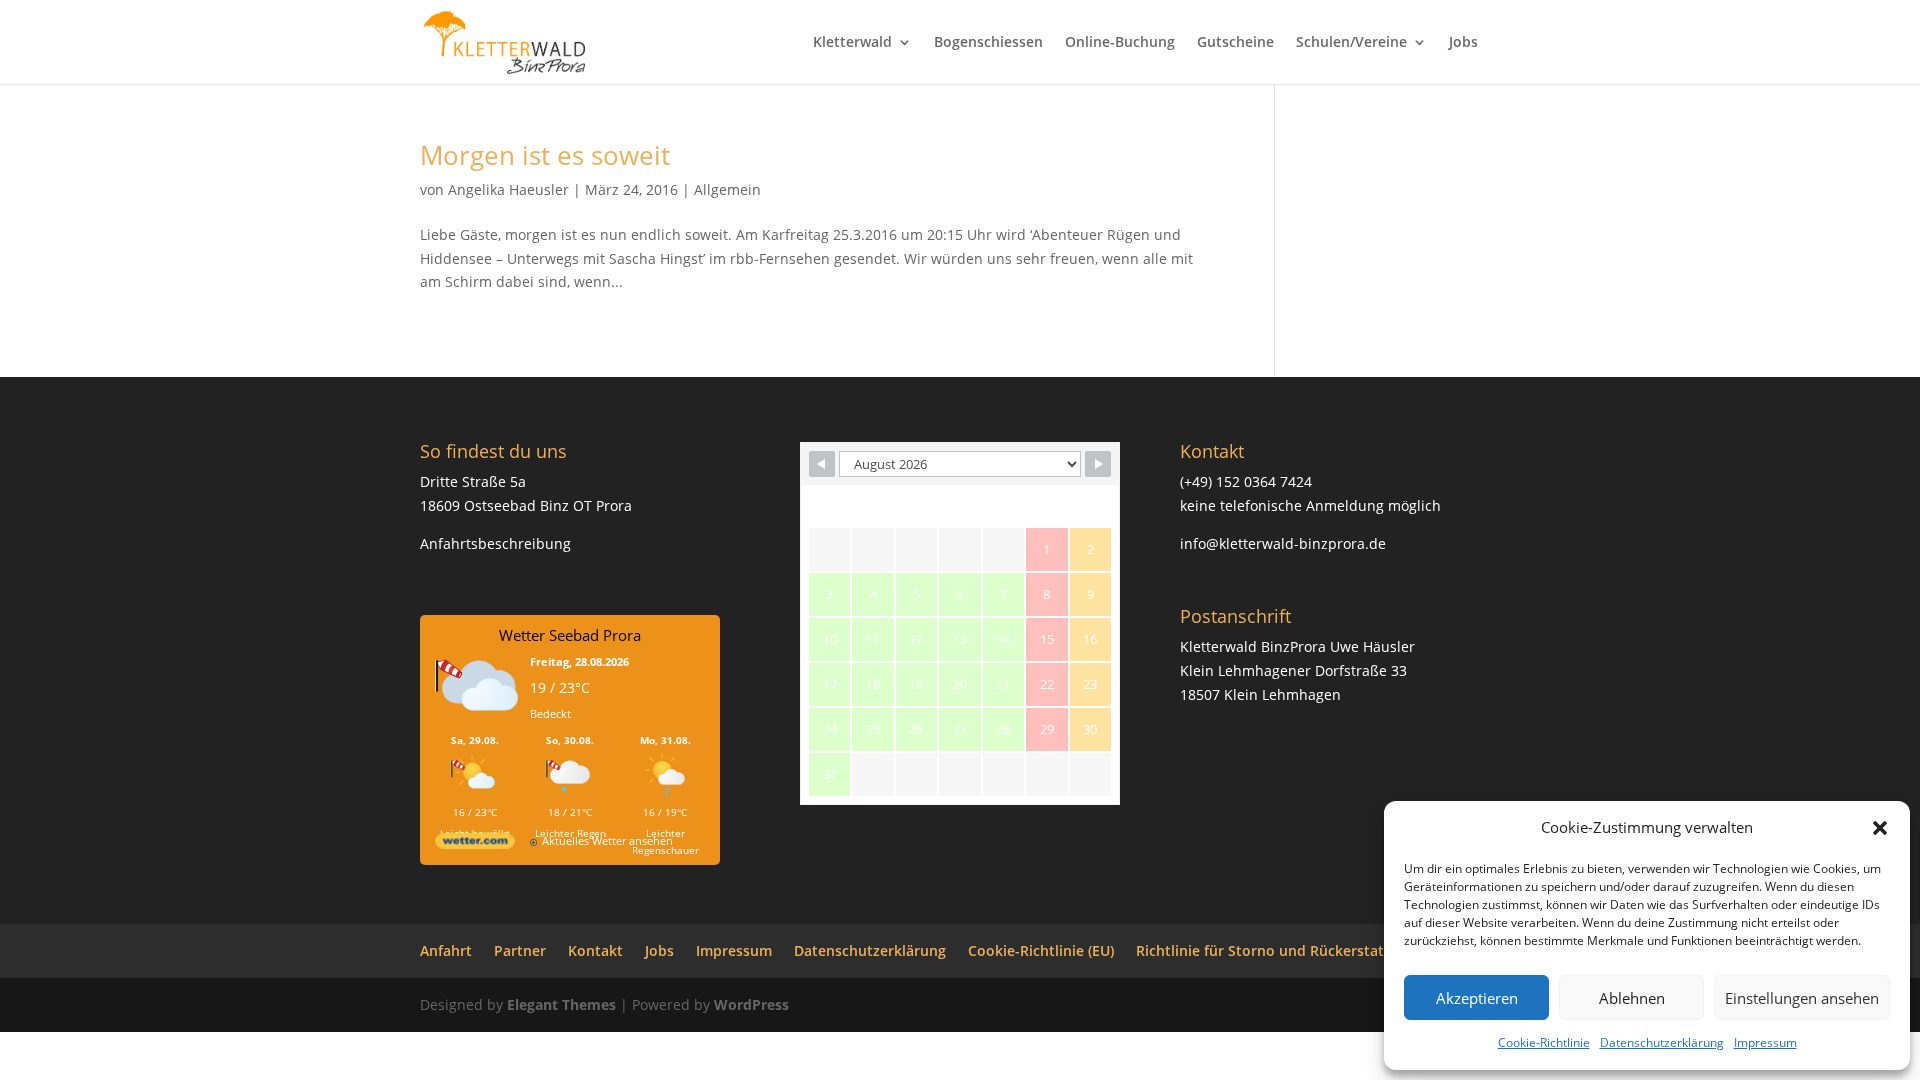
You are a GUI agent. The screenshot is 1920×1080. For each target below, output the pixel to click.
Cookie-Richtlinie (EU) (1041, 950)
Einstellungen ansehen (1802, 998)
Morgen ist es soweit (545, 155)
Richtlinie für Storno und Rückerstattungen (1284, 950)
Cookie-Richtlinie (1544, 1042)
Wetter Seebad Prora (570, 635)
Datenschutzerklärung (1662, 1042)
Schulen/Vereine (1351, 43)
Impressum (1765, 1042)
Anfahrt (446, 950)
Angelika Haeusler (508, 189)
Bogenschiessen (988, 43)
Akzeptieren (1477, 998)
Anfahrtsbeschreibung (495, 543)
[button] (1880, 828)
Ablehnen (1632, 998)
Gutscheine (1235, 43)
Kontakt (595, 950)
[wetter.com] (475, 844)
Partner (520, 950)
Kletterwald (852, 43)
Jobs (1463, 43)
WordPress (751, 1004)
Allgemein (727, 189)
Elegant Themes (561, 1004)
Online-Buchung (1120, 43)
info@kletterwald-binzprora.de (1283, 543)
